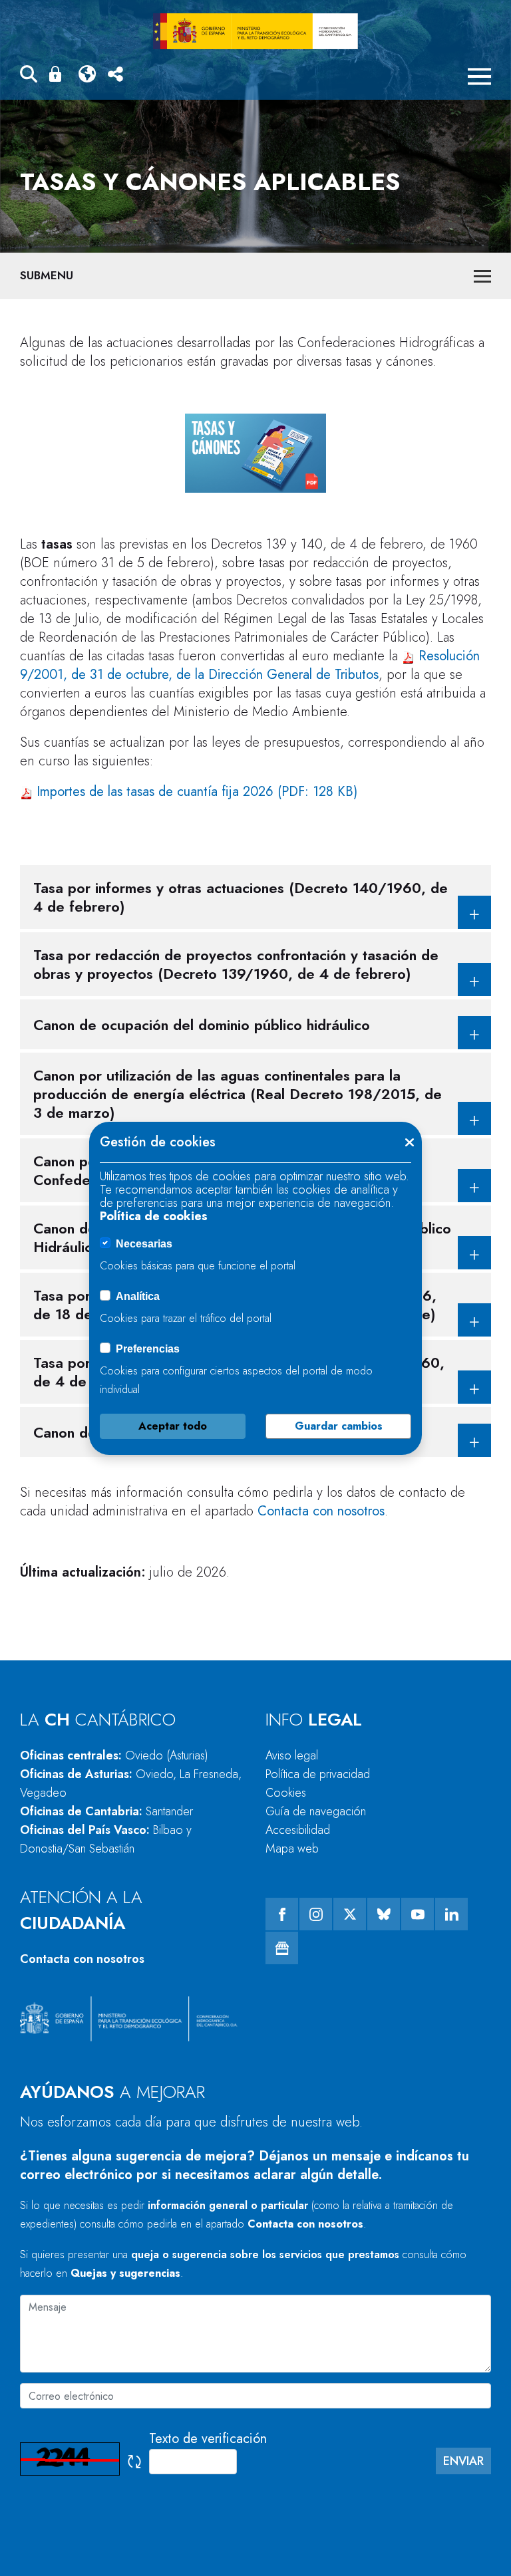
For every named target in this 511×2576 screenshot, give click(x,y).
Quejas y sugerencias (125, 2273)
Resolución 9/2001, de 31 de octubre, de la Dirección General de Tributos (250, 665)
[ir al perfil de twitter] (350, 1914)
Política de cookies (154, 1216)
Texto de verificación (208, 2439)
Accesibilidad (298, 1830)
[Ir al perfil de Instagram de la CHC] (316, 1914)
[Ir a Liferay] (255, 31)
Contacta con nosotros (321, 1511)
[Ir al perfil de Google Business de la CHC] (282, 1948)
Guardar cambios (339, 1426)
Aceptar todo (173, 1426)
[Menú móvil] (479, 76)
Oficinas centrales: (114, 1755)
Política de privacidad (318, 1774)
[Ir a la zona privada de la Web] (58, 74)
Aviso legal (292, 1755)
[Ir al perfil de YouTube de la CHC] (418, 1914)
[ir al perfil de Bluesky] (384, 1914)
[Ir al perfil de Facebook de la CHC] (282, 1914)
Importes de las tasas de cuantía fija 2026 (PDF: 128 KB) (197, 792)
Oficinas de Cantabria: (106, 1811)
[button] (29, 76)
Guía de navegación (316, 1811)
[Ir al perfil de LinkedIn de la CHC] (451, 1914)
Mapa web (292, 1849)
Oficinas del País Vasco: (106, 1839)
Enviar (463, 2461)
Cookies (286, 1793)
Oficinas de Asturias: (131, 1783)
